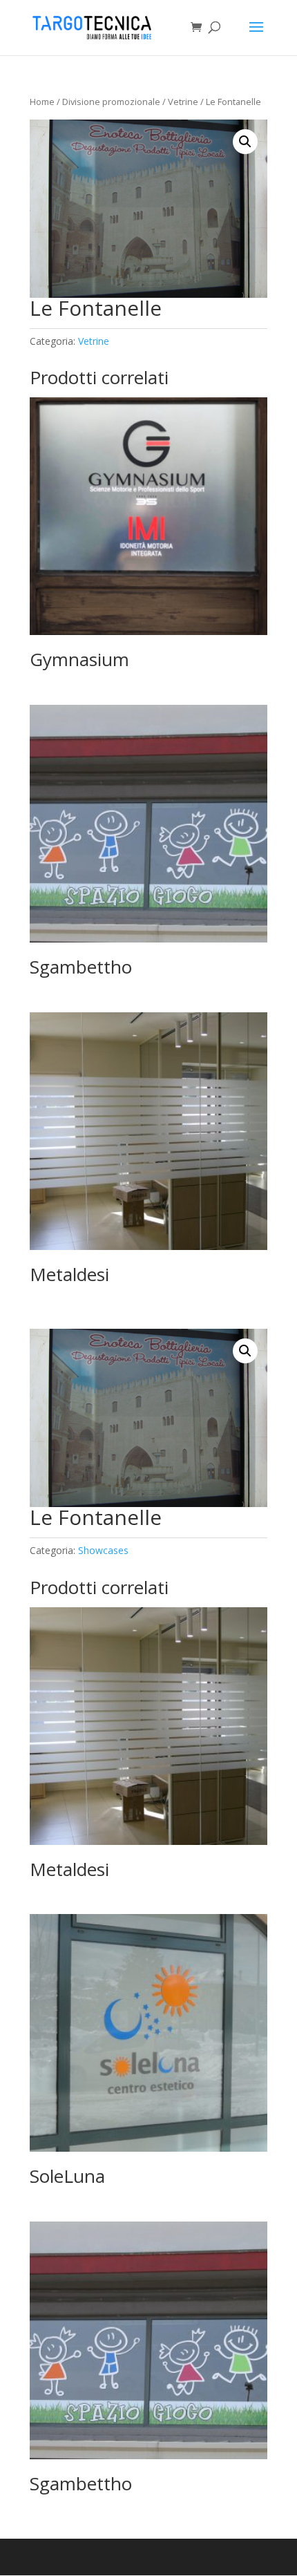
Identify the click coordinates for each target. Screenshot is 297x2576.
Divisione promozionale (111, 102)
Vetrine (183, 102)
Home (42, 102)
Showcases (103, 1550)
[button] (245, 142)
